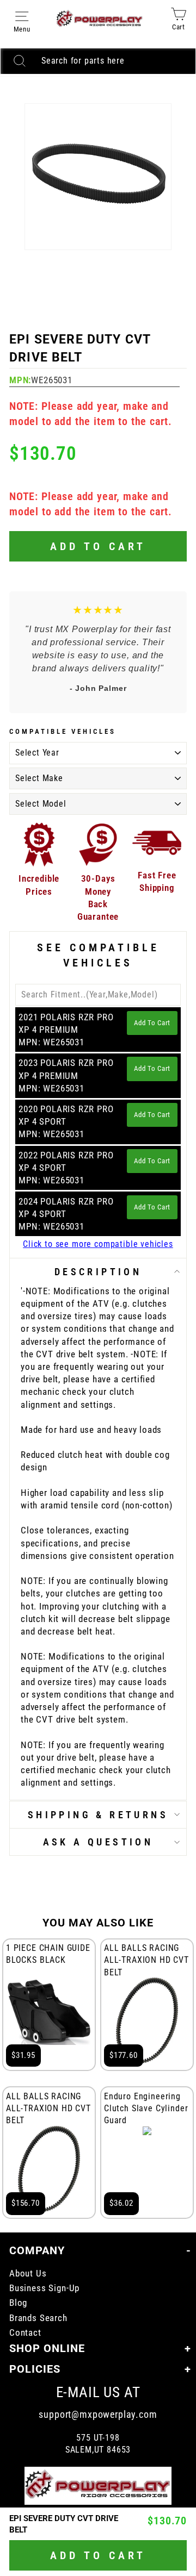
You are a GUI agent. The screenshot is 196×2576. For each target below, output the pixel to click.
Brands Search (38, 2318)
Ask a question (98, 1842)
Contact (25, 2333)
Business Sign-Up (44, 2288)
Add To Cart (152, 1023)
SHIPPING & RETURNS (98, 1815)
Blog (18, 2303)
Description (98, 1272)
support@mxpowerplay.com (98, 2414)
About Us (28, 2274)
